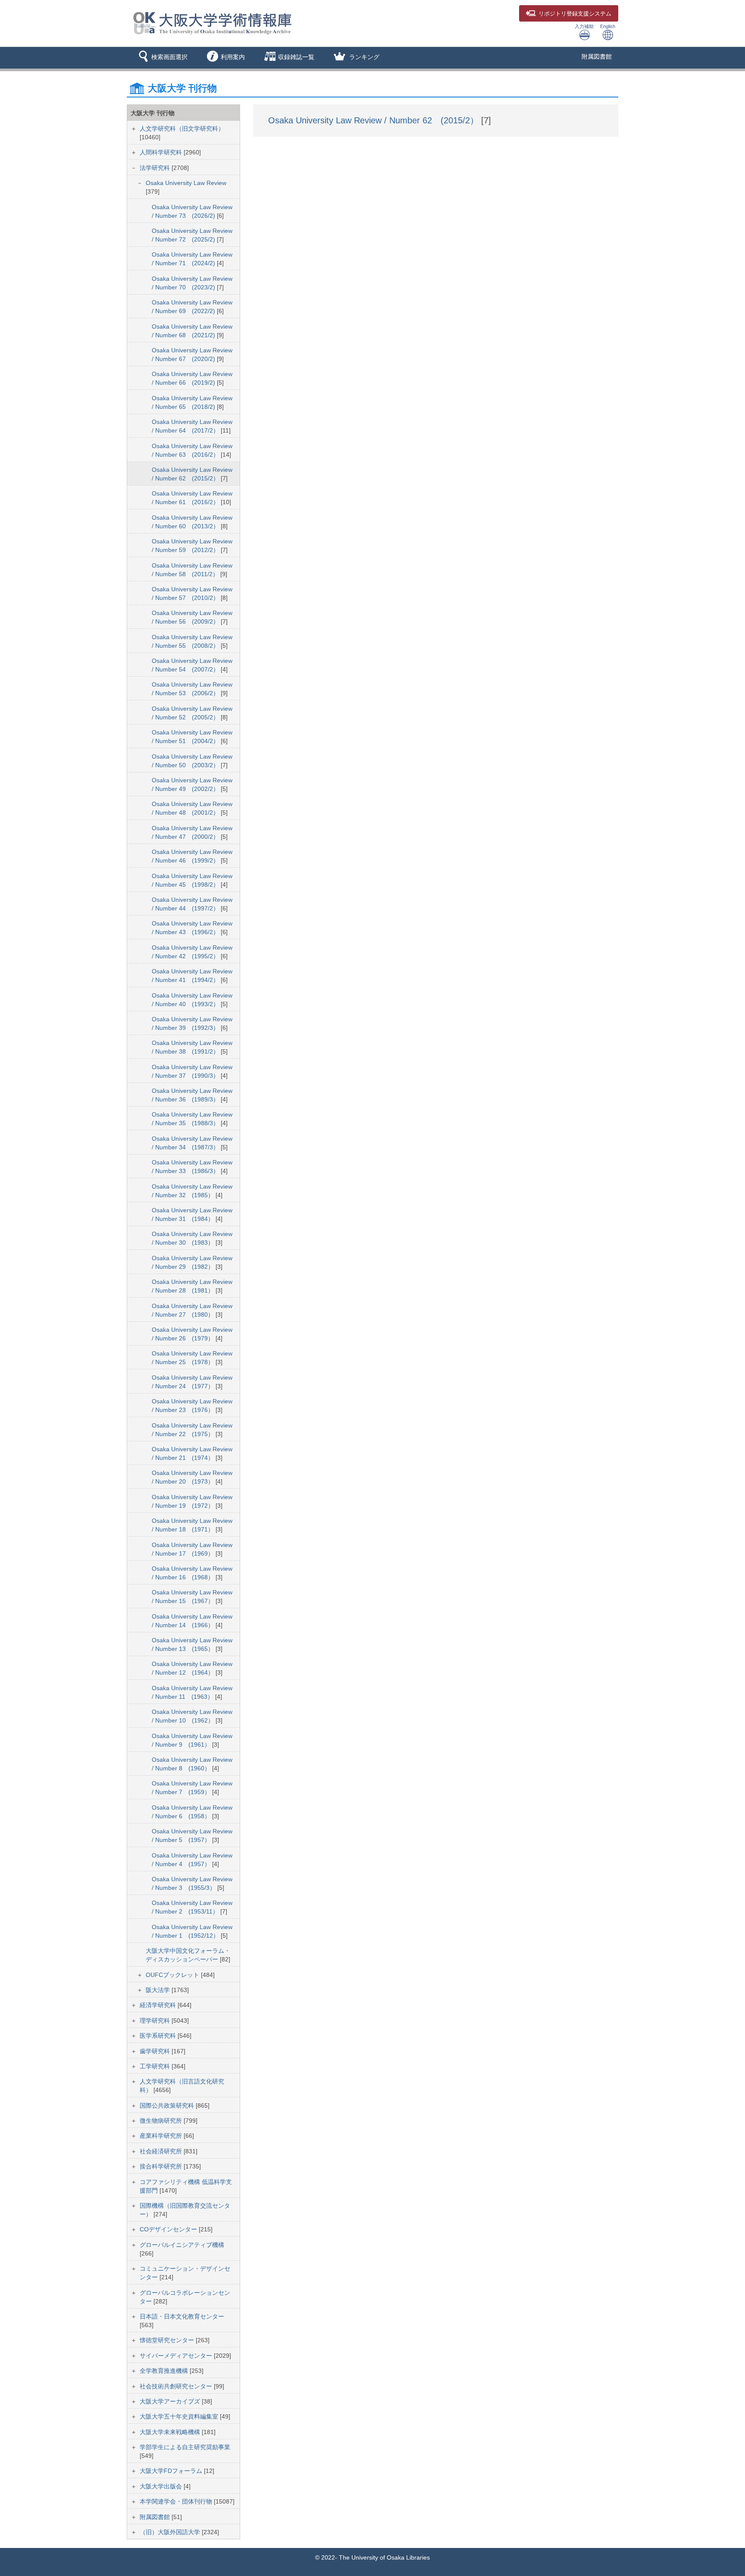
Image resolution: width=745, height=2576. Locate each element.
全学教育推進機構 (165, 2371)
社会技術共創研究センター (177, 2386)
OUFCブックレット (173, 1975)
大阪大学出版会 (162, 2486)
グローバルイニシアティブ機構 (182, 2245)
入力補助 (584, 26)
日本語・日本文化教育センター (182, 2316)
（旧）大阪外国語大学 (171, 2532)
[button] (161, 58)
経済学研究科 (159, 2005)
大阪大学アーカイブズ (171, 2401)
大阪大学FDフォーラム (172, 2471)
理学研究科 (156, 2021)
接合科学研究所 (162, 2166)
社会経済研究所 (162, 2151)
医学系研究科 (159, 2036)
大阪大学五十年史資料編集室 (180, 2416)
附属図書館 (597, 56)
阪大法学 (159, 1990)
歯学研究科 (156, 2051)
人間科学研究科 (162, 152)
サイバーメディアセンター (177, 2356)
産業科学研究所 (162, 2136)
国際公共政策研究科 (168, 2105)
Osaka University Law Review (186, 183)
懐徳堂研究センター (168, 2340)
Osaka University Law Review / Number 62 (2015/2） (375, 120)
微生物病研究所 (162, 2121)
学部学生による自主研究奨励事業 (185, 2447)
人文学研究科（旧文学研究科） (182, 129)
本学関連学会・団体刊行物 (177, 2501)
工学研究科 (156, 2066)
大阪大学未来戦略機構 (171, 2432)
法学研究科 (156, 168)
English (608, 26)
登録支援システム (575, 14)
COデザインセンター (169, 2229)
